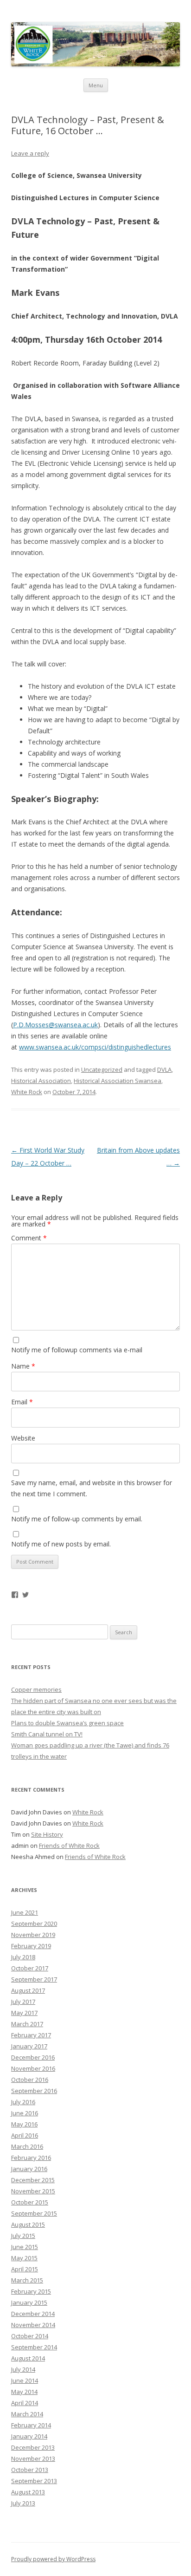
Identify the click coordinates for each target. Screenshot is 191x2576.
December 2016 (33, 2057)
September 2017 (34, 1979)
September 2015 (34, 2213)
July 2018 (23, 1957)
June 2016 (25, 2113)
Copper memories (36, 1689)
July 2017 (23, 2002)
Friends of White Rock (69, 1846)
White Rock (27, 1092)
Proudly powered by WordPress (53, 2559)
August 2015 (28, 2224)
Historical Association (41, 1081)
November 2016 (33, 2068)
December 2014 (33, 2314)
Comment (29, 1238)
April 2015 (25, 2269)
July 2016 (23, 2102)
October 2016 (30, 2080)
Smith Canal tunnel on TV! (47, 1734)
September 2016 (34, 2091)
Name (23, 1366)
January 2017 (29, 2046)
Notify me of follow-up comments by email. (77, 1519)
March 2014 (27, 2414)
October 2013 (30, 2470)
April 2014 (25, 2403)
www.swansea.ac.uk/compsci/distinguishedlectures (95, 1047)
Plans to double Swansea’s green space (67, 1723)
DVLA (164, 1070)
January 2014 (29, 2436)
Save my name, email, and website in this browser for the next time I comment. (92, 1488)
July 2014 (23, 2369)
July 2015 (23, 2236)
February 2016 (31, 2158)
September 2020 (34, 1924)
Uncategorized (102, 1070)
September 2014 (34, 2347)
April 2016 (25, 2135)
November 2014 (33, 2325)
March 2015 (27, 2280)
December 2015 (33, 2180)
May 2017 (24, 2013)
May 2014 (24, 2392)
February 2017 (31, 2035)
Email (22, 1402)
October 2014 (30, 2336)
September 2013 (34, 2481)
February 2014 (31, 2425)
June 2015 (25, 2247)
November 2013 (33, 2459)
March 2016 (27, 2146)
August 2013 (28, 2492)
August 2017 (28, 1990)
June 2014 (25, 2380)
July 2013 (23, 2503)
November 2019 (33, 1935)
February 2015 (31, 2291)
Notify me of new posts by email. (61, 1544)
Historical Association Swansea (118, 1081)
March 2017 (27, 2024)
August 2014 (28, 2358)
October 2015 (30, 2202)
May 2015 (24, 2258)
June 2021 (25, 1912)
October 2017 (30, 1968)
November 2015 (33, 2191)
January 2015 (29, 2302)
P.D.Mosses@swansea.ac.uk (55, 1025)
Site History (47, 1834)
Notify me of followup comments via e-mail (77, 1350)
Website (23, 1438)
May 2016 (24, 2124)
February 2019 (31, 1946)
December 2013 (33, 2447)
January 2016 (29, 2169)
